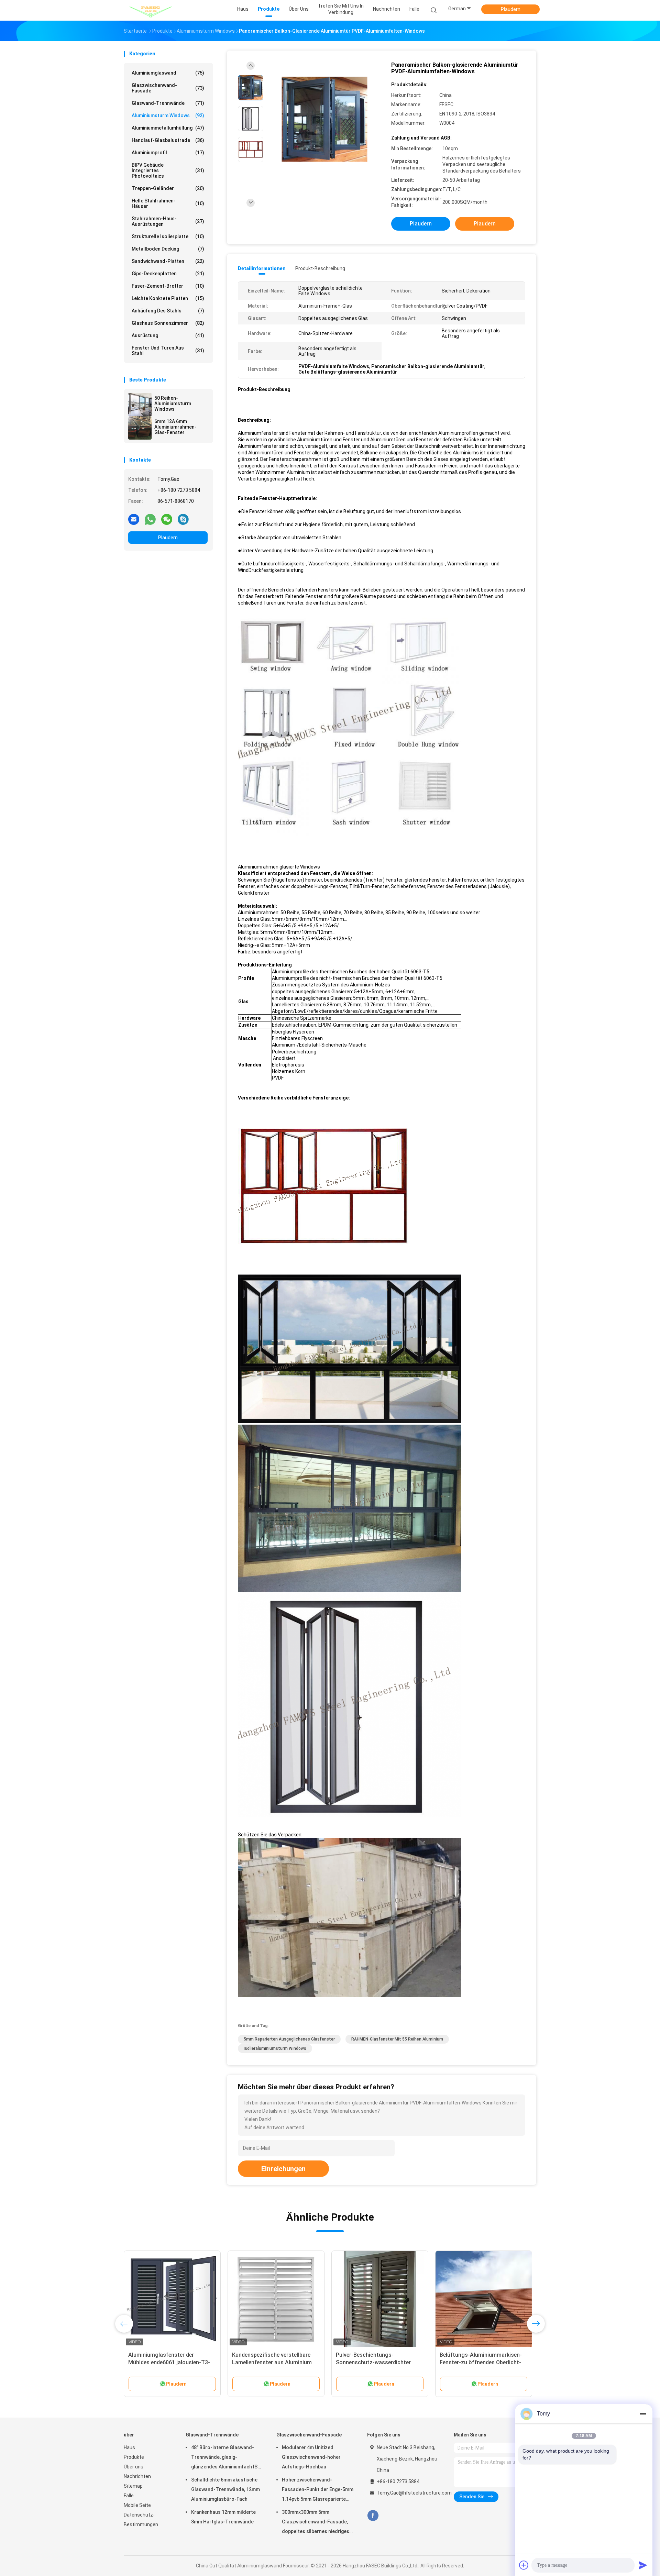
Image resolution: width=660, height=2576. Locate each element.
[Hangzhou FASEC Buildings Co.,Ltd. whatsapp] (150, 519)
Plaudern (511, 9)
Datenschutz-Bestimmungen (141, 2520)
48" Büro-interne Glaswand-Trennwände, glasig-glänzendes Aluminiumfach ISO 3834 (226, 2458)
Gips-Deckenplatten (168, 274)
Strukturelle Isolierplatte (168, 236)
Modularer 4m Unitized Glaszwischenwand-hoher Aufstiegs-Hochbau (311, 2457)
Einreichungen (283, 2169)
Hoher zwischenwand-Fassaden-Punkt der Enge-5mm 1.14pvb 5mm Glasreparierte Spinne (318, 2490)
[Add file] (524, 2565)
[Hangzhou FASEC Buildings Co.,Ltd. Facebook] (373, 2516)
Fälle (129, 2496)
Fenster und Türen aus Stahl (168, 351)
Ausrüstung (168, 335)
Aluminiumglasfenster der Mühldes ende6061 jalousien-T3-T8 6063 (523, 2362)
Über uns (134, 2467)
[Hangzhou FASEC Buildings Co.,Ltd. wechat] (167, 519)
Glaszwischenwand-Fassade (168, 88)
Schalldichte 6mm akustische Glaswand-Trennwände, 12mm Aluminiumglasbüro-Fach (225, 2489)
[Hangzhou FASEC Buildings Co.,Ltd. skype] (183, 519)
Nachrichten (137, 2476)
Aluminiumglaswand (168, 73)
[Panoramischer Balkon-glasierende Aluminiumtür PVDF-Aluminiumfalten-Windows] (324, 119)
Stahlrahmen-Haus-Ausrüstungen (168, 221)
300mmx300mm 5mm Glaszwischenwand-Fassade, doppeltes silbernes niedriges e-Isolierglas (316, 2523)
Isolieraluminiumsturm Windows (275, 2048)
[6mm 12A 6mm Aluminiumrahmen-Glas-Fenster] (140, 428)
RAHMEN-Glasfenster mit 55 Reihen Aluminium (397, 2039)
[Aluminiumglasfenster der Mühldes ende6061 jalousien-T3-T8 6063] (526, 2299)
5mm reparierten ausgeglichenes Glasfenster (289, 2039)
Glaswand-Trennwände (168, 103)
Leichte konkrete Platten (168, 298)
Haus (129, 2447)
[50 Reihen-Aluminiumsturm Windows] (140, 405)
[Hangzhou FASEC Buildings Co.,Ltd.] (151, 10)
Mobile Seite (137, 2505)
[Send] (643, 2565)
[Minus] (643, 2414)
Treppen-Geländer (168, 188)
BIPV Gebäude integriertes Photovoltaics (168, 170)
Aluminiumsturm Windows (168, 115)
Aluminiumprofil (168, 153)
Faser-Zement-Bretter (168, 286)
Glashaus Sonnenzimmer (168, 323)
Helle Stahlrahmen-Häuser (168, 203)
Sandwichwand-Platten (168, 261)
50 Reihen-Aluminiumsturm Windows (173, 403)
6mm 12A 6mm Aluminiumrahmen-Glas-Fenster (175, 427)
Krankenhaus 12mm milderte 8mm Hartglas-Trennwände (223, 2517)
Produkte (134, 2457)
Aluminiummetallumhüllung (168, 128)
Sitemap (133, 2486)
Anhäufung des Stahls (168, 311)
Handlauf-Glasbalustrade (168, 140)
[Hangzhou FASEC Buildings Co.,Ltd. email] (134, 519)
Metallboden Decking (168, 249)
